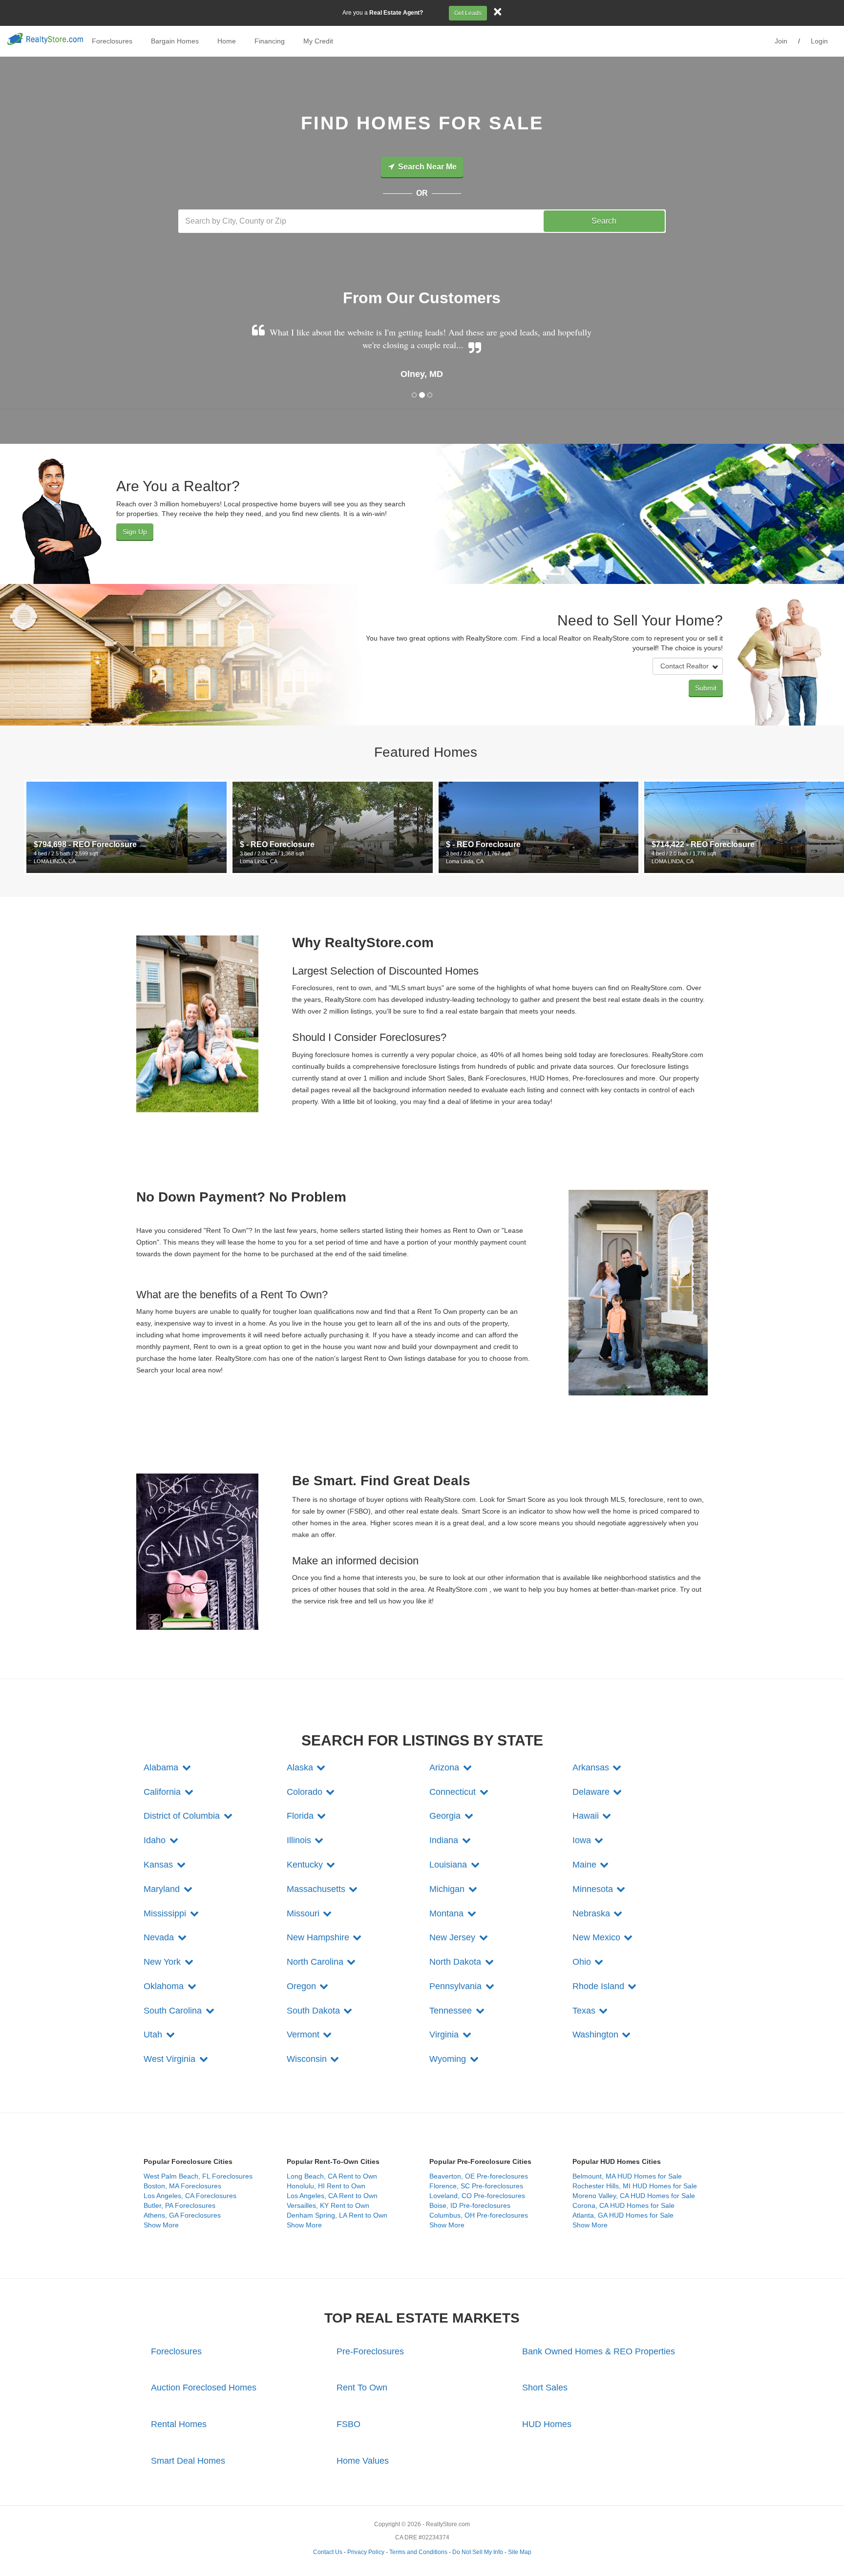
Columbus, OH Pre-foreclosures (479, 2215)
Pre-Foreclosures (370, 2351)
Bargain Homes (175, 41)
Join (781, 41)
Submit (706, 688)
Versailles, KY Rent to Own (328, 2205)
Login (819, 41)
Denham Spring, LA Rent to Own (337, 2215)
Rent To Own (362, 2388)
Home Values (363, 2461)
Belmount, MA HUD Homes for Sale (627, 2176)
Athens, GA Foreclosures (182, 2215)
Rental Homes (179, 2424)
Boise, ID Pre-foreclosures (470, 2205)
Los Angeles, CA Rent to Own (332, 2196)
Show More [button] (161, 2225)
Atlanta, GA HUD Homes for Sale (623, 2215)
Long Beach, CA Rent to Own (332, 2176)
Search (604, 221)
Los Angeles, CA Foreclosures (190, 2196)
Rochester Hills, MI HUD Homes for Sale (635, 2186)
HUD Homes (547, 2424)
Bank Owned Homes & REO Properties (599, 2351)
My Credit (318, 41)
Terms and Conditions (418, 2552)
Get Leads (468, 13)
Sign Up (135, 532)
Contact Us (328, 2552)
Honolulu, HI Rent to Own (326, 2186)
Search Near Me (426, 167)
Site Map (520, 2552)
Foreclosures (112, 41)
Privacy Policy (366, 2552)
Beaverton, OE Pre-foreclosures (479, 2176)
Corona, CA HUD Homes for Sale (623, 2205)
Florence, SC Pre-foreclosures (476, 2186)
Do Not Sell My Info (478, 2552)
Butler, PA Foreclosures (179, 2205)
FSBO (348, 2424)
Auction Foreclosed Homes (204, 2388)
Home (227, 41)
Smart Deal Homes (188, 2461)
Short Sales (545, 2388)
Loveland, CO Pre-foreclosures (477, 2196)
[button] (168, 1767)
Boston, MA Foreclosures (182, 2186)
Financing (270, 41)
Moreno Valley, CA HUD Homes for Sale (634, 2196)
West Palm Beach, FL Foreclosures (198, 2176)
